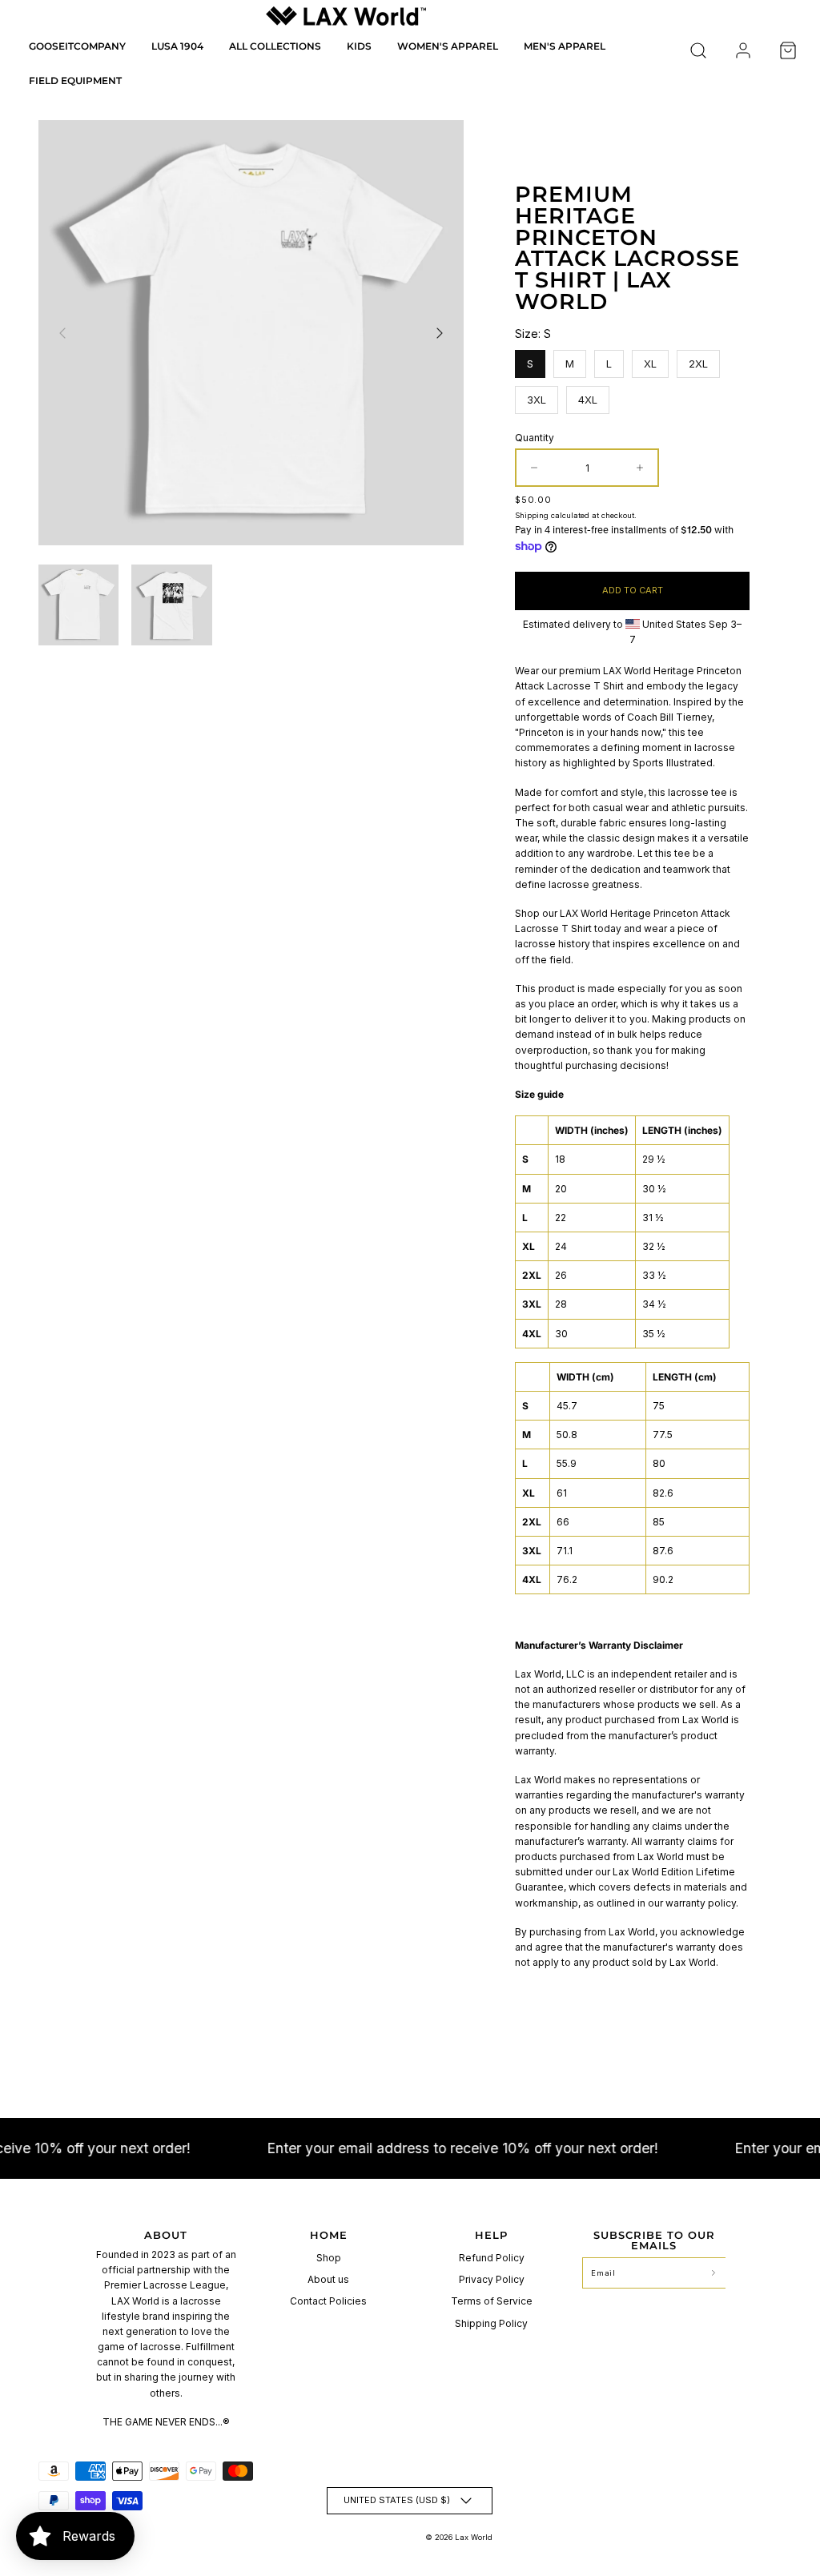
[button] (698, 50)
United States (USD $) (397, 2500)
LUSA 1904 (177, 46)
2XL (699, 360)
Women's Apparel (448, 46)
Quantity (535, 438)
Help (491, 2235)
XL (651, 360)
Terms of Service (492, 2301)
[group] (78, 605)
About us (328, 2279)
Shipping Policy (491, 2323)
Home (329, 2235)
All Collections (275, 46)
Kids (359, 46)
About (166, 2235)
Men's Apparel (565, 46)
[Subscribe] (713, 2273)
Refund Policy (492, 2258)
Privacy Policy (492, 2279)
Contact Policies (328, 2301)
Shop (329, 2258)
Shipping (532, 515)
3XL (537, 396)
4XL (588, 396)
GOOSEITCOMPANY (77, 46)
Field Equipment (75, 80)
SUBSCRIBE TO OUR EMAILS (654, 2240)
